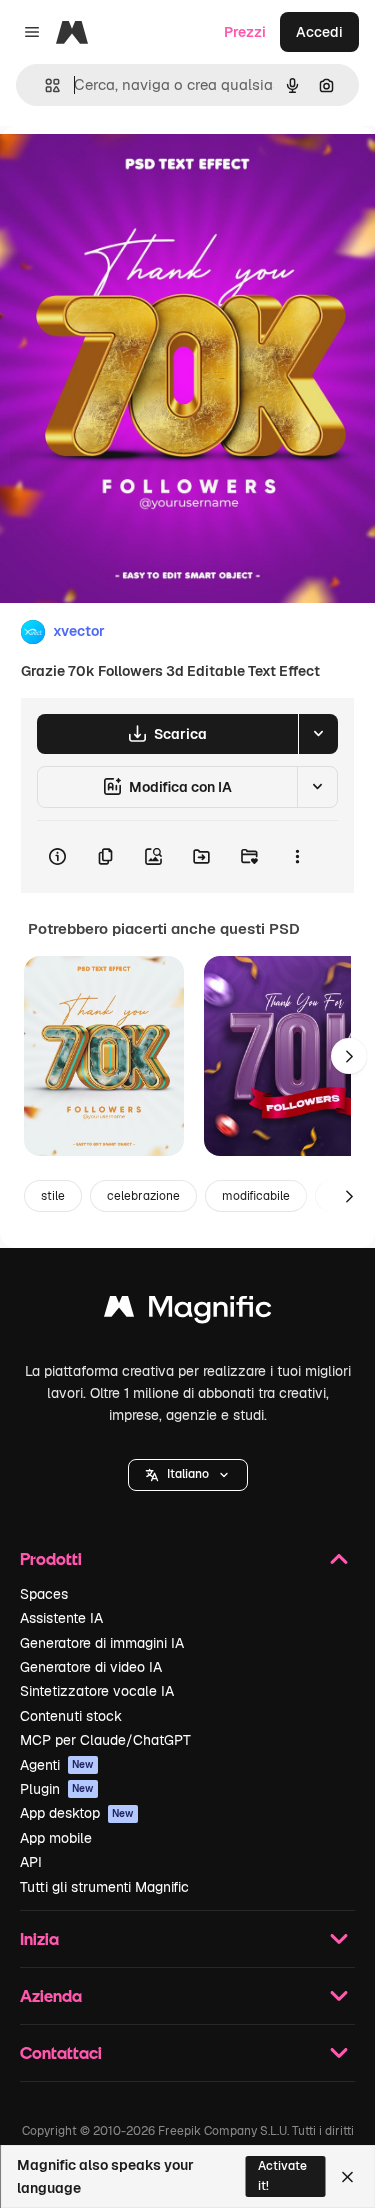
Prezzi (245, 32)
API (31, 1862)
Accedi (319, 32)
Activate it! (282, 2175)
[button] (188, 1475)
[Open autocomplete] (44, 85)
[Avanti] (349, 1056)
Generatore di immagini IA (102, 1643)
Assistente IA (61, 1618)
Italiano (188, 1474)
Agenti (57, 1765)
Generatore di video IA (91, 1667)
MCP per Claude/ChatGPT (105, 1740)
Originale (132, 171)
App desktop (77, 1813)
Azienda (51, 1995)
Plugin (57, 1789)
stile (53, 1196)
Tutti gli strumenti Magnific (104, 1887)
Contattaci (61, 2052)
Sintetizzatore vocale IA (97, 1691)
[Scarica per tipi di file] (318, 734)
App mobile (56, 1838)
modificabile (256, 1196)
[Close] (347, 2177)
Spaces (44, 1594)
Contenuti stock (71, 1716)
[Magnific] (188, 1311)
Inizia (39, 1938)
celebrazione (143, 1196)
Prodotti (51, 1558)
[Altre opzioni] (297, 857)
